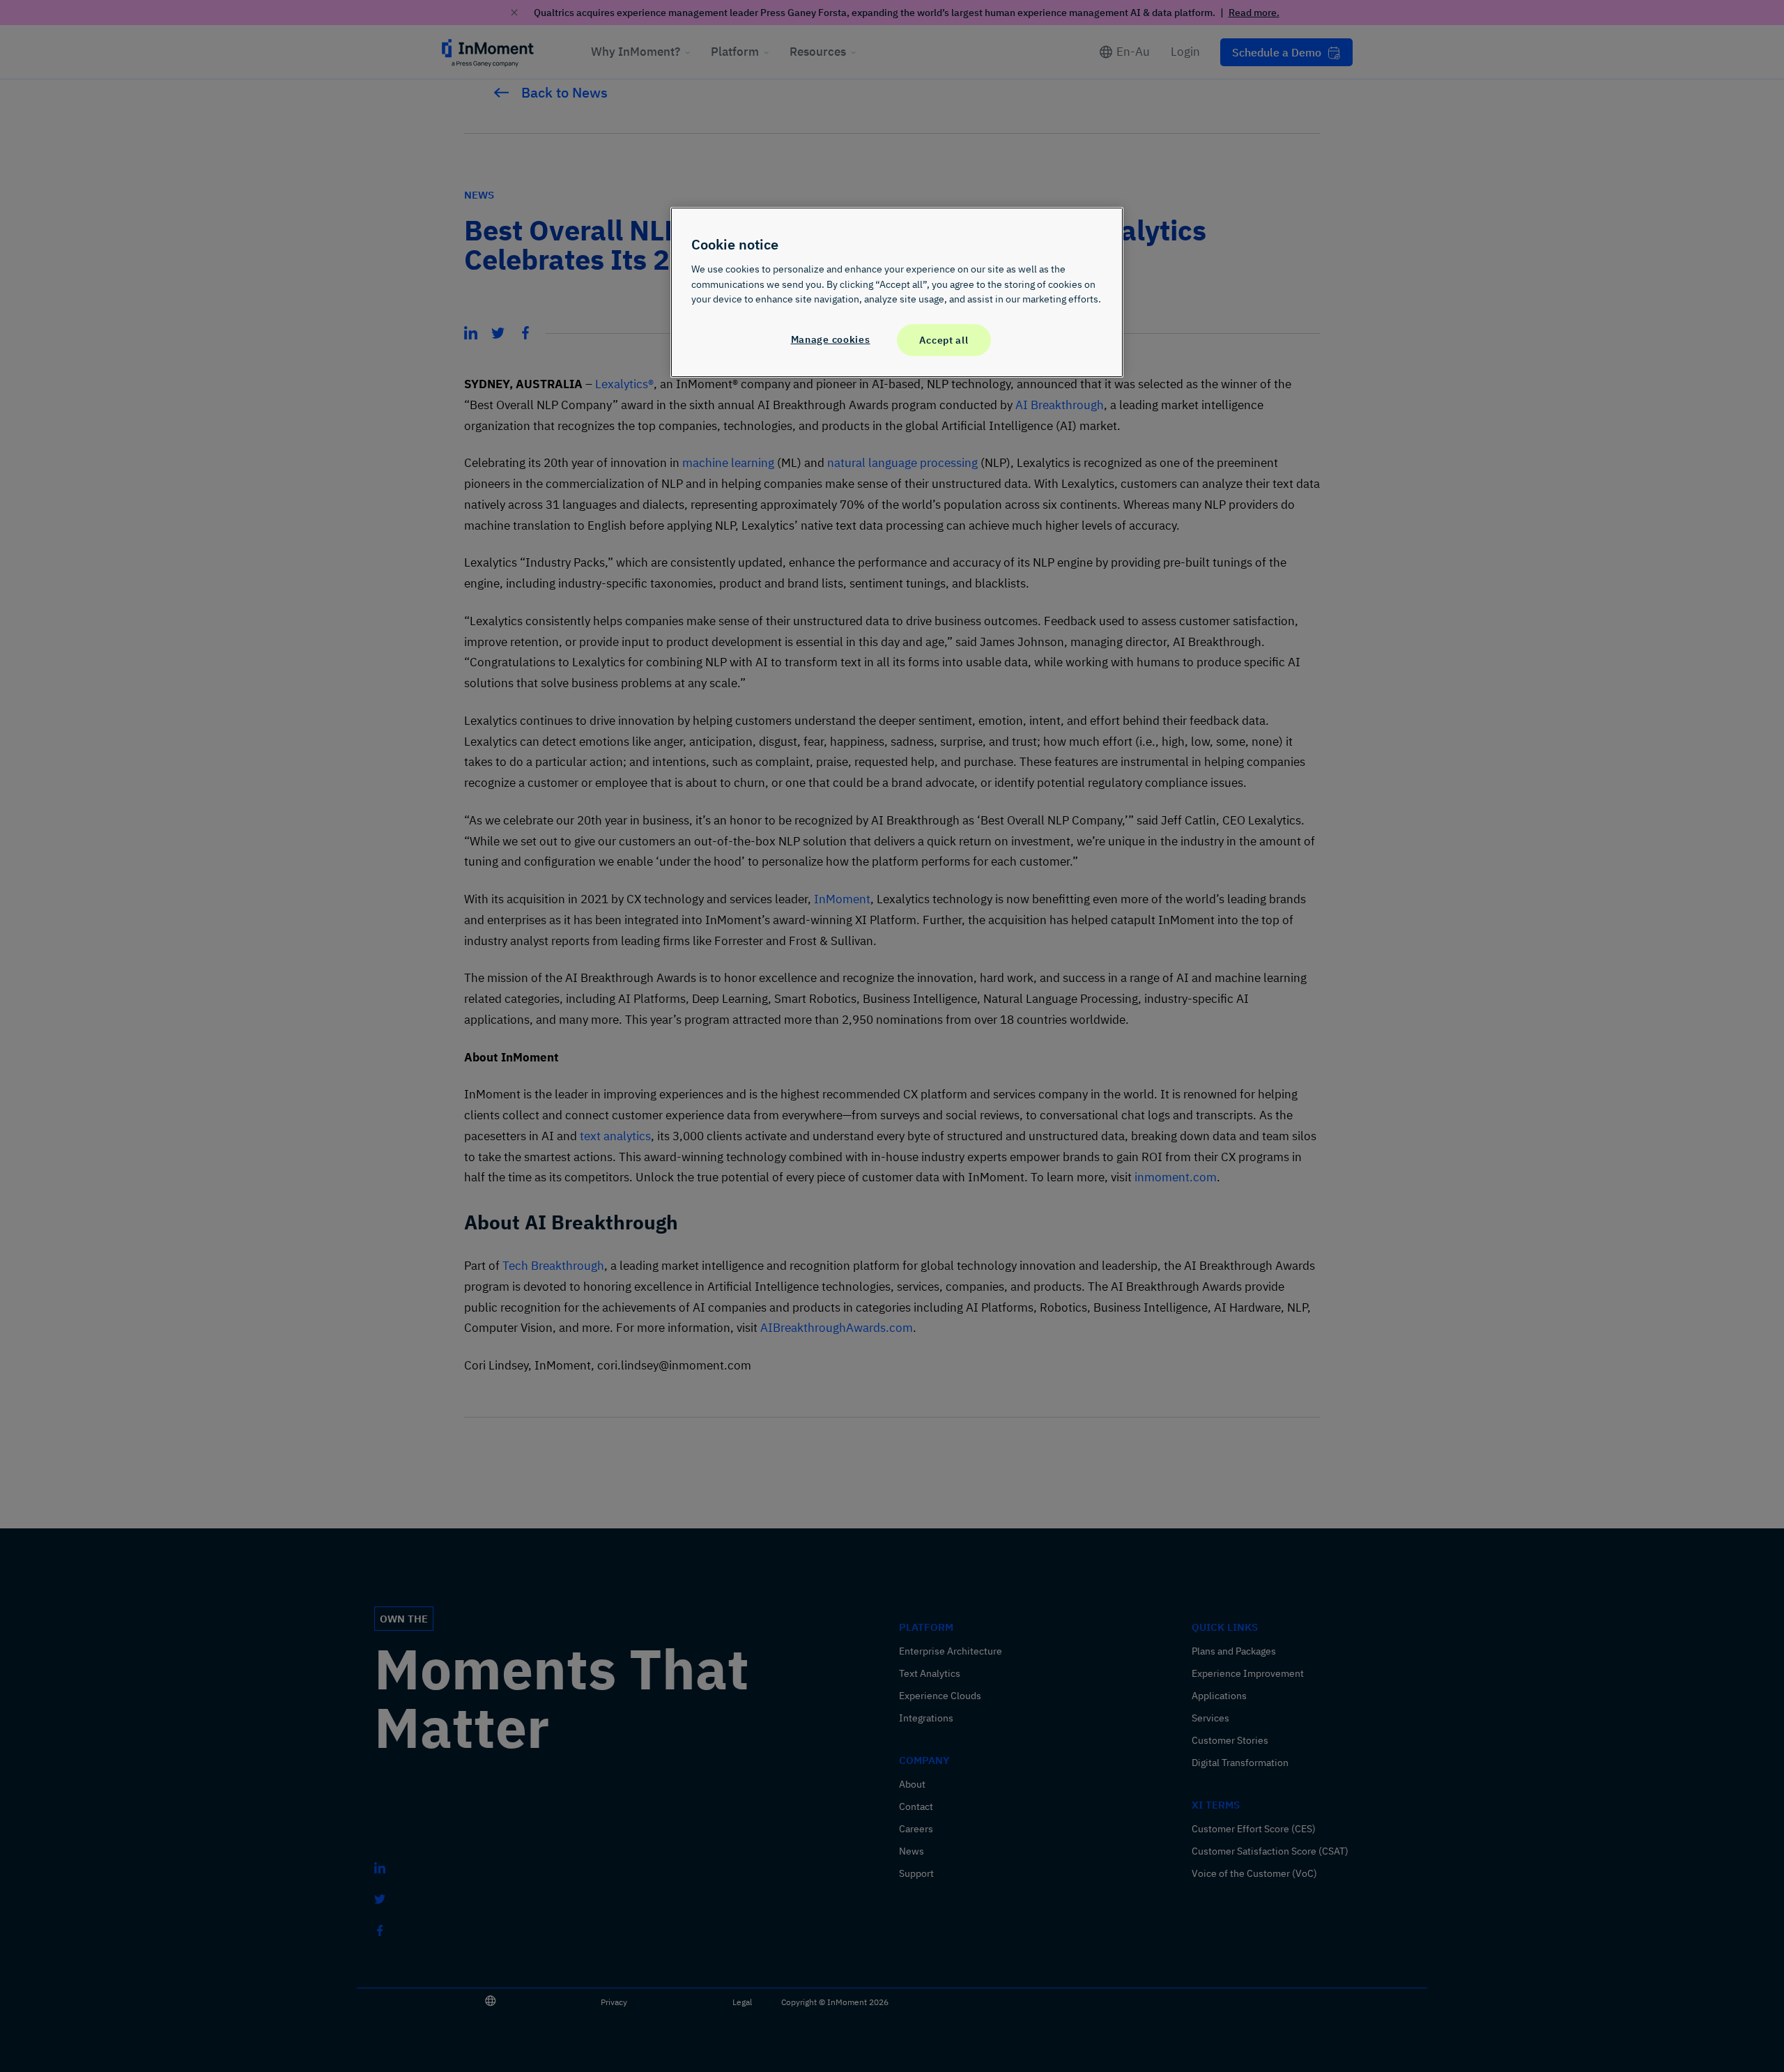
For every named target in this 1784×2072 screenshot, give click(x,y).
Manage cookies (831, 339)
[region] (897, 292)
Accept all (944, 340)
